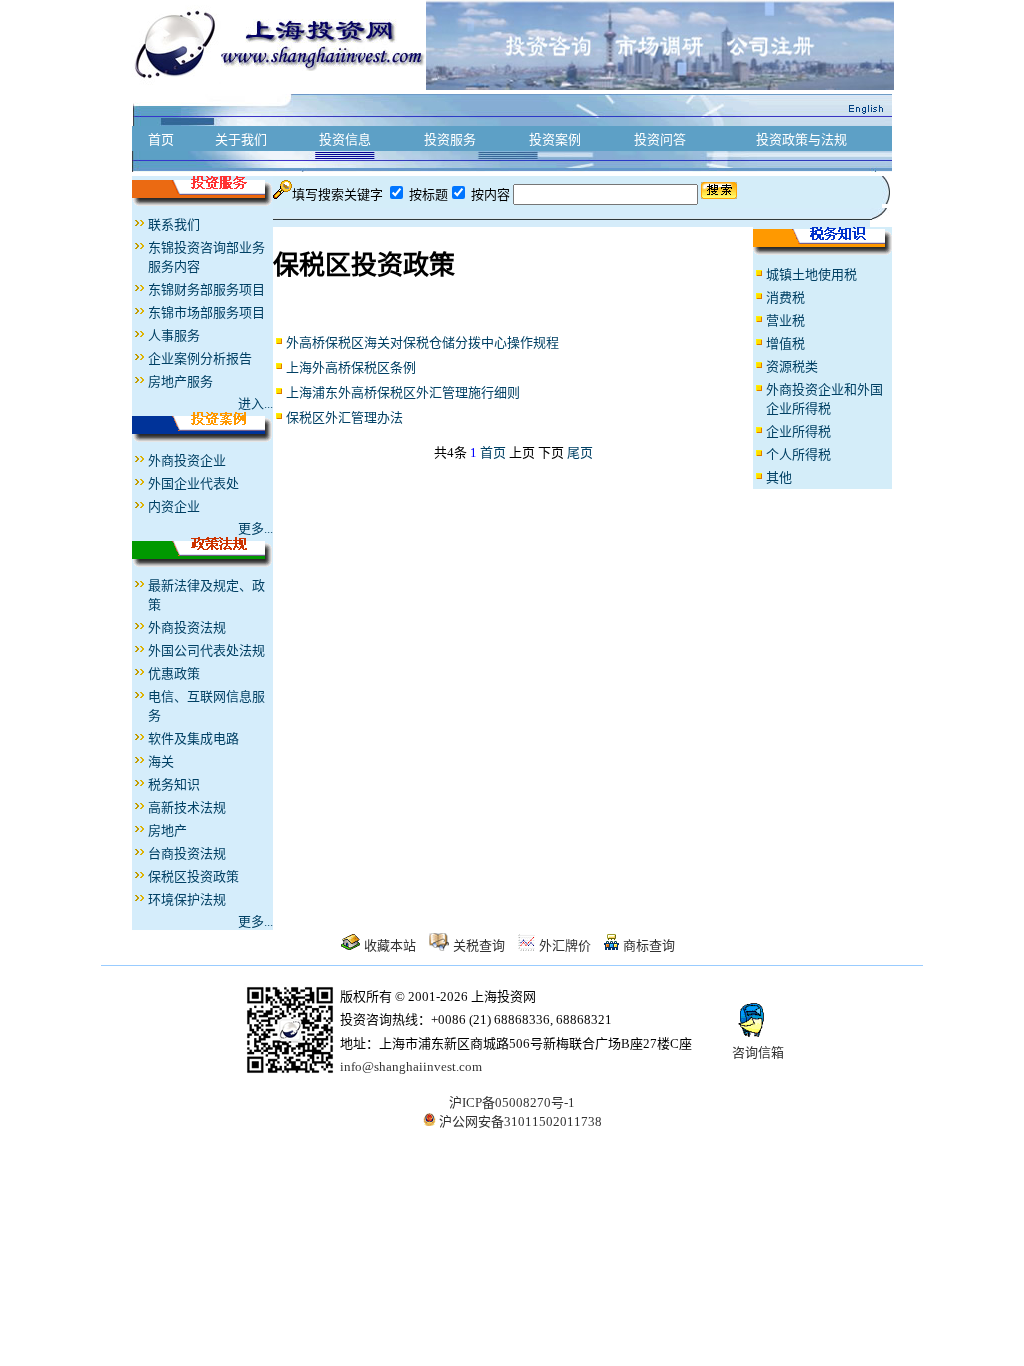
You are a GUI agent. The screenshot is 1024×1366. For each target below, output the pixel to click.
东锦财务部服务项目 (206, 289)
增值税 (785, 343)
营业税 (785, 320)
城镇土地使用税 (811, 274)
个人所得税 (798, 454)
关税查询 (479, 945)
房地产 (167, 830)
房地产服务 (180, 381)
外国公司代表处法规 (206, 650)
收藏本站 (390, 945)
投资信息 (345, 139)
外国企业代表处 (193, 483)
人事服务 (174, 335)
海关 (161, 761)
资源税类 (792, 366)
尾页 (580, 452)
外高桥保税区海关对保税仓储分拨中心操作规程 (422, 342)
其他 (779, 477)
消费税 (785, 297)
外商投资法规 (187, 627)
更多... (255, 528)
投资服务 (450, 139)
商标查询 (649, 945)
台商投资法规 (187, 853)
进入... (255, 403)
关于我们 (241, 139)
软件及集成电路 (193, 738)
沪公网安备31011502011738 (519, 1121)
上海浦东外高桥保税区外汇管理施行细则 (403, 392)
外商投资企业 (187, 460)
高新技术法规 (187, 807)
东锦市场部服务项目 (206, 312)
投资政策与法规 (801, 139)
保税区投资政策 (193, 876)
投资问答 (660, 139)
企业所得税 (798, 431)
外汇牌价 (565, 945)
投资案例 (555, 139)
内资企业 (174, 506)
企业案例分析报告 (200, 358)
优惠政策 (174, 673)
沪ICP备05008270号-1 (512, 1102)
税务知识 (174, 784)
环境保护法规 (187, 899)
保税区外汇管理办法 (344, 417)
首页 (161, 139)
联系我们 (174, 224)
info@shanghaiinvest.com (411, 1066)
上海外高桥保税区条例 (351, 367)
